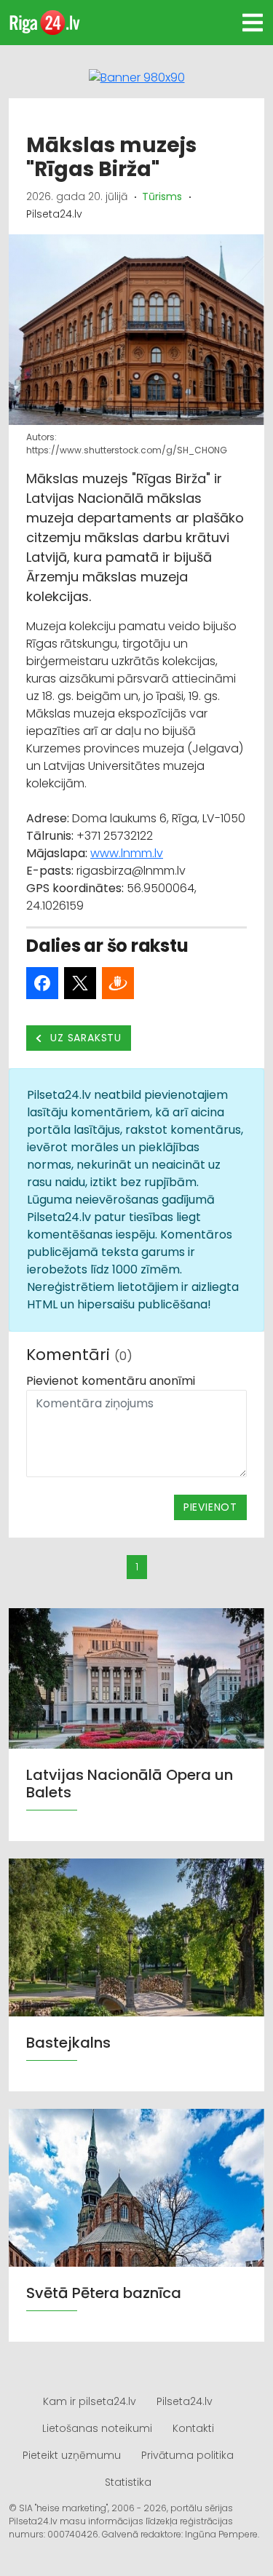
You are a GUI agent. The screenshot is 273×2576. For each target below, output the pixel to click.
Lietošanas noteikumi (97, 2428)
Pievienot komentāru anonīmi (111, 1381)
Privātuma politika (187, 2455)
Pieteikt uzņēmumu (72, 2455)
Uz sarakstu (85, 1038)
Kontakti (193, 2428)
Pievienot (210, 1507)
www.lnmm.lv (127, 853)
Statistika (128, 2482)
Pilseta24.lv (185, 2401)
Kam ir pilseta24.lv (90, 2401)
